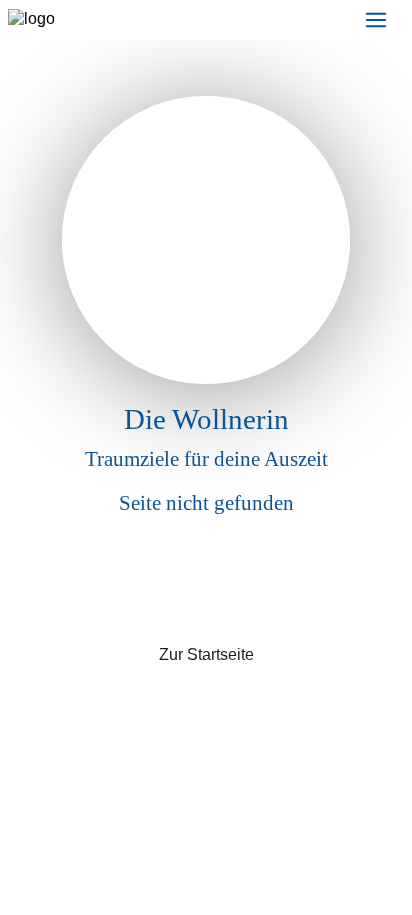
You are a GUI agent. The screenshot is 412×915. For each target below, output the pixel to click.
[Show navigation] (376, 20)
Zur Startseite (206, 654)
